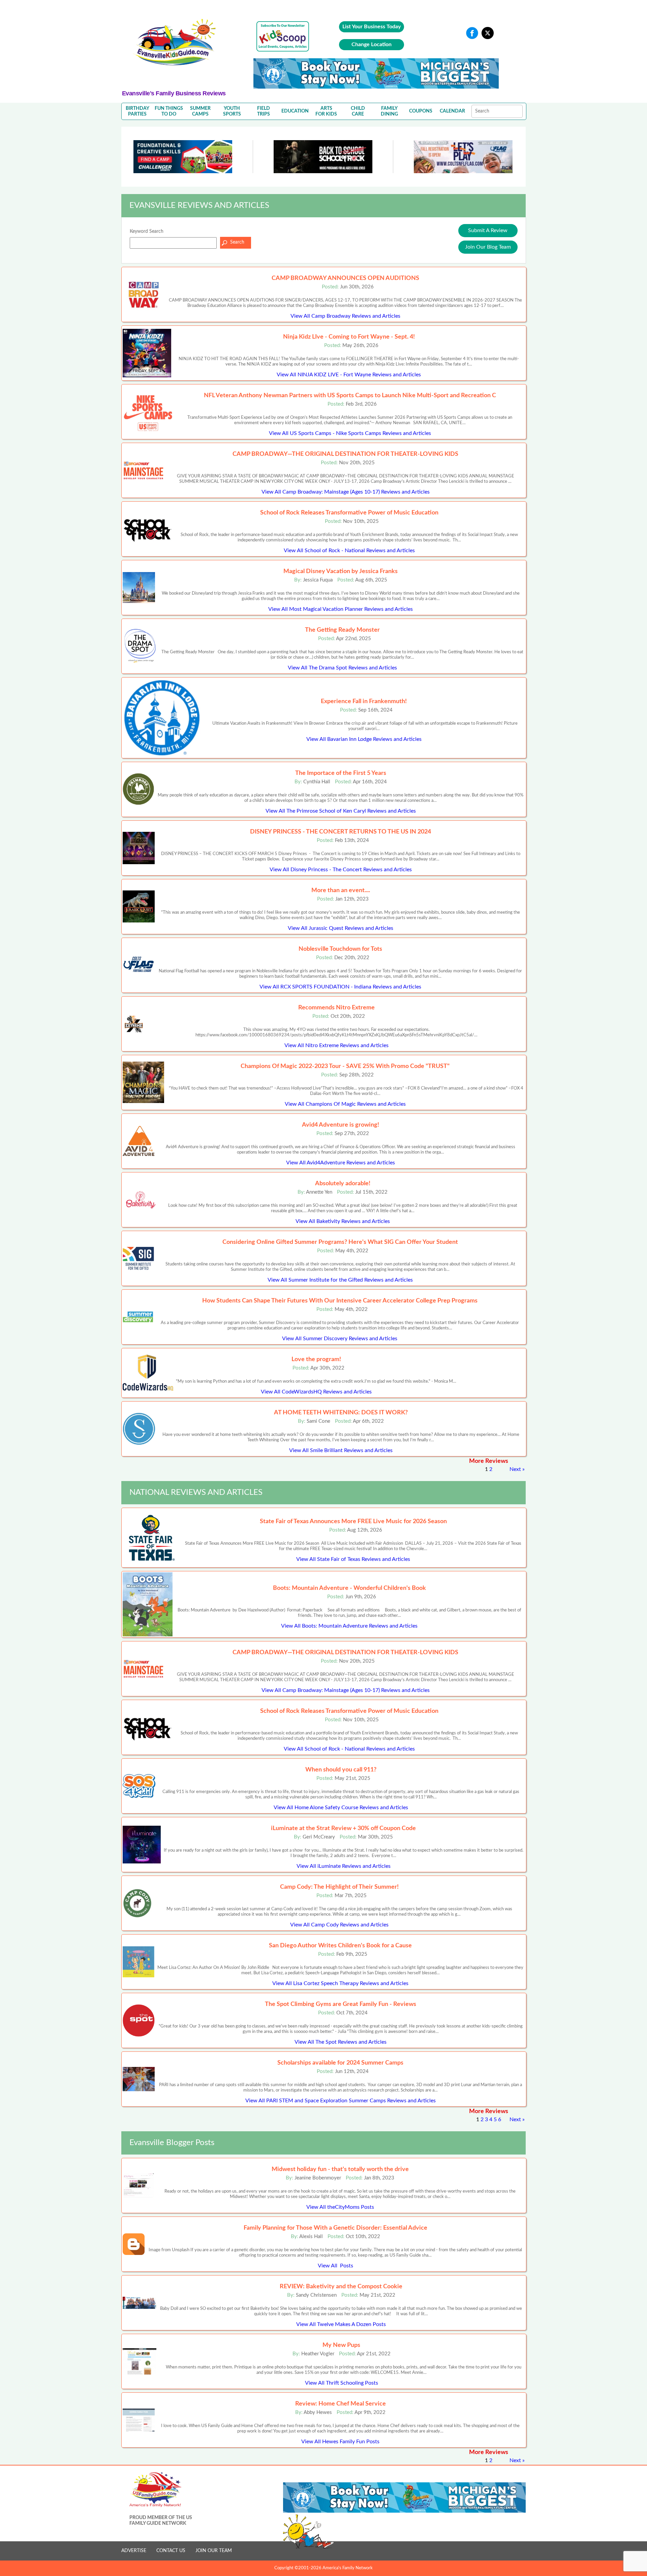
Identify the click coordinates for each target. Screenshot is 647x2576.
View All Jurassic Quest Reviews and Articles (341, 928)
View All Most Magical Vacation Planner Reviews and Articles (341, 609)
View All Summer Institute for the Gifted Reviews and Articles (340, 1280)
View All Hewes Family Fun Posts (340, 2442)
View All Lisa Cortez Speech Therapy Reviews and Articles (340, 1983)
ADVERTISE (134, 2551)
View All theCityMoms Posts (340, 2207)
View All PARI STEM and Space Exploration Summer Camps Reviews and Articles (341, 2101)
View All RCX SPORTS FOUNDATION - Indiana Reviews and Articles (340, 987)
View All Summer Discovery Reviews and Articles (340, 1339)
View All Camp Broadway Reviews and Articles (345, 316)
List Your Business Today (372, 27)
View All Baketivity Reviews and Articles (343, 1221)
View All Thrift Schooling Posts (342, 2383)
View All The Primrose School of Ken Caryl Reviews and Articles (341, 811)
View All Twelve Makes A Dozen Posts (341, 2324)
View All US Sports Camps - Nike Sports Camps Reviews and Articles (350, 433)
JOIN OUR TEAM (214, 2551)
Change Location (372, 44)
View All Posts (335, 2266)
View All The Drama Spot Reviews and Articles (342, 668)
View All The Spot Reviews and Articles (341, 2042)
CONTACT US (171, 2551)
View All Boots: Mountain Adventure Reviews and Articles (349, 1626)
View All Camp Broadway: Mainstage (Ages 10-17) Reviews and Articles (346, 492)
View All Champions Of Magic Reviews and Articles (345, 1104)
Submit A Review (488, 230)
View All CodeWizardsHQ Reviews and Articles (316, 1392)
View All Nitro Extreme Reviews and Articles (336, 1045)
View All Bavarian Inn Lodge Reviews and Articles (364, 739)
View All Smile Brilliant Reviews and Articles (341, 1450)
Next (515, 1469)
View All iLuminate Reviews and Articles (344, 1866)
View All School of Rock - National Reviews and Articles (349, 551)
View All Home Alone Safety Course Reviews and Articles (341, 1808)
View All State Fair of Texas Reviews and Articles (353, 1559)
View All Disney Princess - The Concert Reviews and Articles (341, 870)
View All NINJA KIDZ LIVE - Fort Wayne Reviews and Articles (349, 375)
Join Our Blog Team (488, 247)
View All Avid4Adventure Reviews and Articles (341, 1163)
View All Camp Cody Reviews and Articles (339, 1925)
